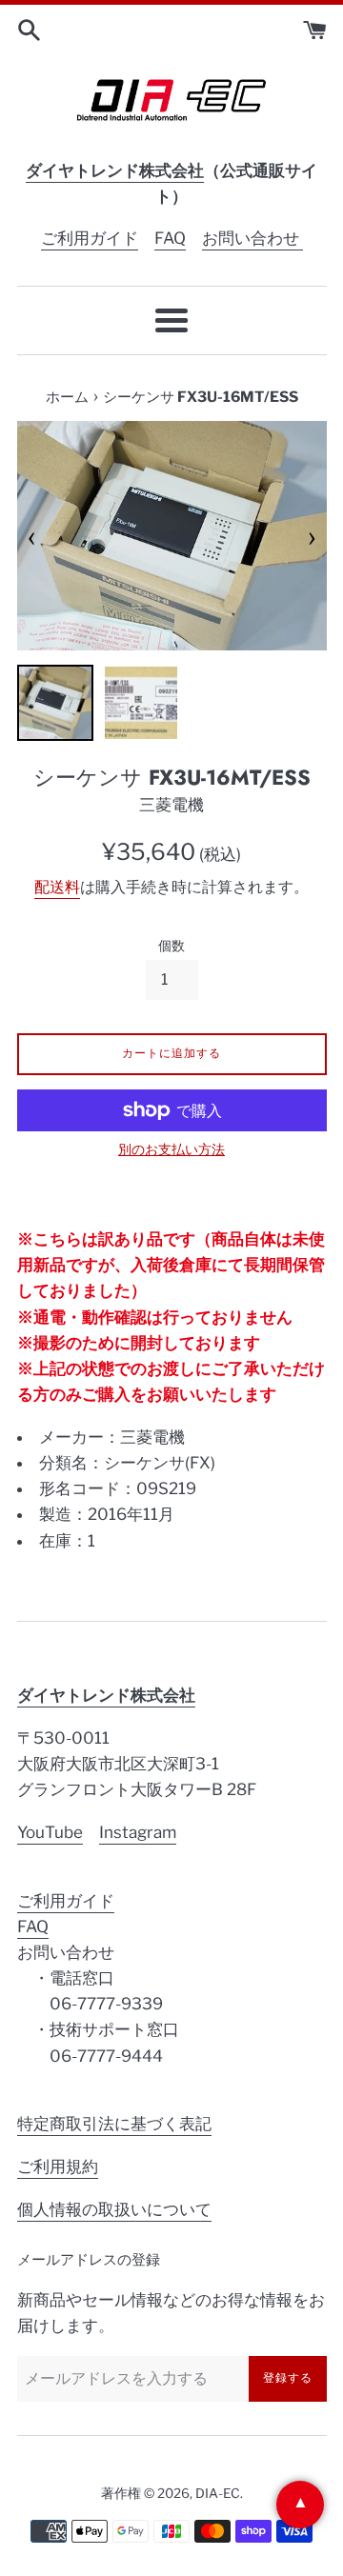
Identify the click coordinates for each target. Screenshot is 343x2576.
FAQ (170, 238)
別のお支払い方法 (171, 1149)
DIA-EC (218, 2493)
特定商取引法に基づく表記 (114, 2124)
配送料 (57, 887)
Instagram (138, 1832)
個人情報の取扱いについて (114, 2209)
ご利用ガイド (90, 238)
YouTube (50, 1832)
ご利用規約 (58, 2167)
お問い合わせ (252, 238)
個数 (171, 946)
